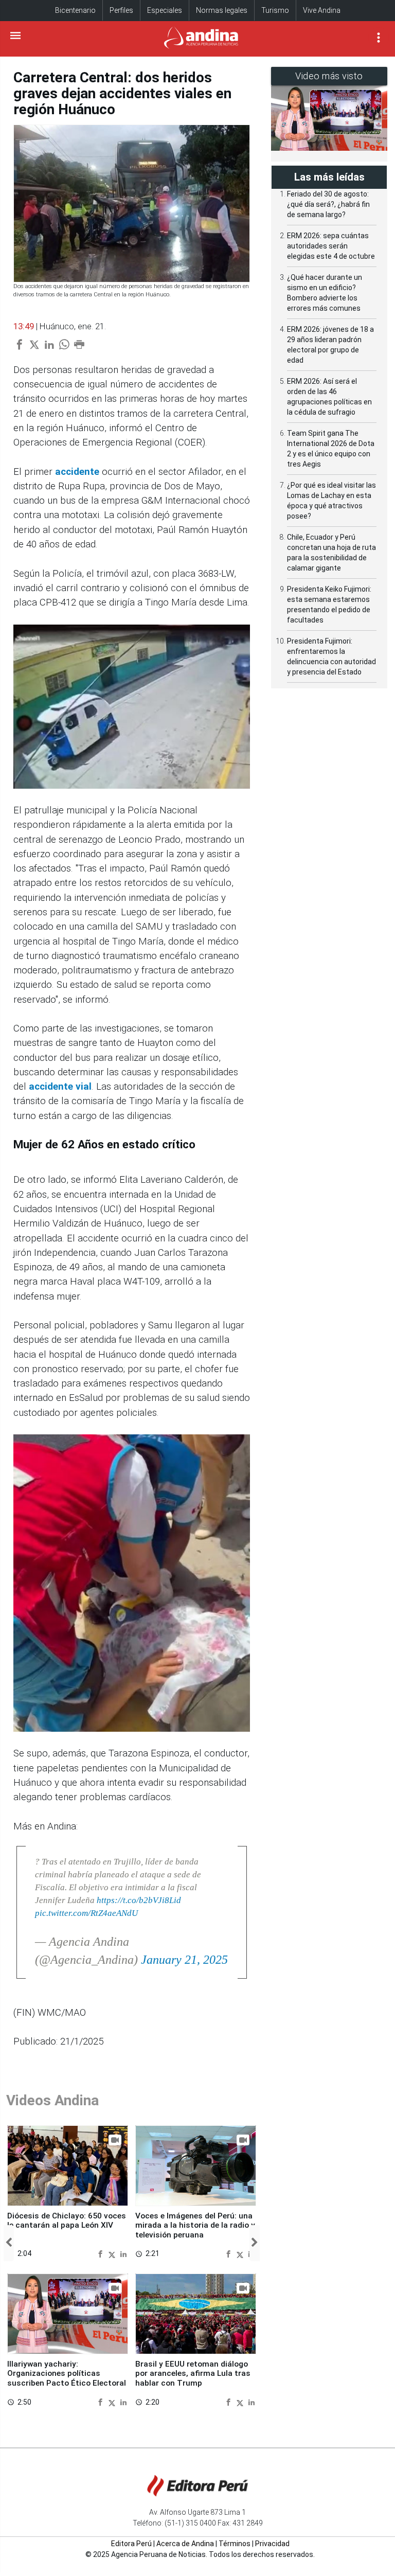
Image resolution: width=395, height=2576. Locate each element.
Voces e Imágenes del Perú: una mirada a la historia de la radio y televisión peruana (195, 2225)
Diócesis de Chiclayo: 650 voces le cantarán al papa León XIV (67, 2220)
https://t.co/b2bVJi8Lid (139, 1900)
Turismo (275, 10)
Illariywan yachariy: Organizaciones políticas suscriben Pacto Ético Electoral (67, 2374)
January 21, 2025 (184, 1960)
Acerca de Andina (185, 2544)
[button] (9, 2243)
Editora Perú (131, 2544)
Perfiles (121, 10)
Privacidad (272, 2544)
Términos (235, 2544)
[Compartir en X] (113, 2254)
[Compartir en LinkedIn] (123, 2254)
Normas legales (222, 10)
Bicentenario (75, 10)
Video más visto (329, 76)
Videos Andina (52, 2100)
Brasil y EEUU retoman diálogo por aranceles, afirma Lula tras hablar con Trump (193, 2374)
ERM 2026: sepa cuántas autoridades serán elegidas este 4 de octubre (331, 246)
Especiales (165, 10)
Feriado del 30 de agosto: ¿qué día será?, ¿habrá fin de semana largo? (328, 204)
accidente (77, 472)
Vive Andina (322, 10)
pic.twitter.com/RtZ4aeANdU (86, 1913)
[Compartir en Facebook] (102, 2254)
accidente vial (60, 1087)
